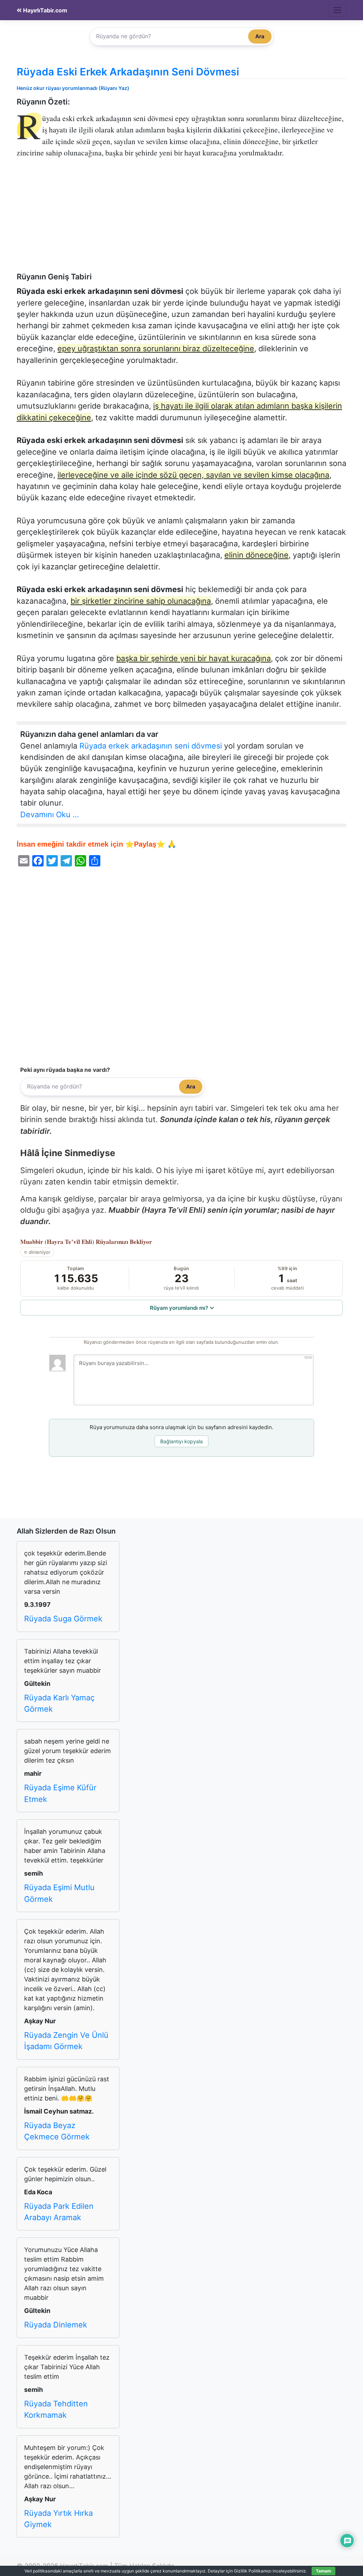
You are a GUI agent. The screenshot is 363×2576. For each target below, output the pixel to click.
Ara (260, 36)
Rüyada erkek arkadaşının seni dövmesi (151, 746)
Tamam (323, 2571)
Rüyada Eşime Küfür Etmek (60, 1793)
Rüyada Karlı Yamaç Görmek (59, 1703)
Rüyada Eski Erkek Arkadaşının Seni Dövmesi (128, 72)
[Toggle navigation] (337, 10)
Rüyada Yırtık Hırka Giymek (58, 2519)
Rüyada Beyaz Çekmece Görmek (57, 2131)
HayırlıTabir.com (44, 10)
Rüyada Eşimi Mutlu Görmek (59, 1893)
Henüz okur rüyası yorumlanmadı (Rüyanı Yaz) (73, 88)
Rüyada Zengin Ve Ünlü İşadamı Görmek (66, 2041)
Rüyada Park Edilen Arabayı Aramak (59, 2212)
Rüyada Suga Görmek (63, 1619)
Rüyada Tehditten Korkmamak (56, 2409)
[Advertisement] (181, 220)
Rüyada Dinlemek (56, 2325)
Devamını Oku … (50, 814)
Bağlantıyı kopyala (181, 1441)
